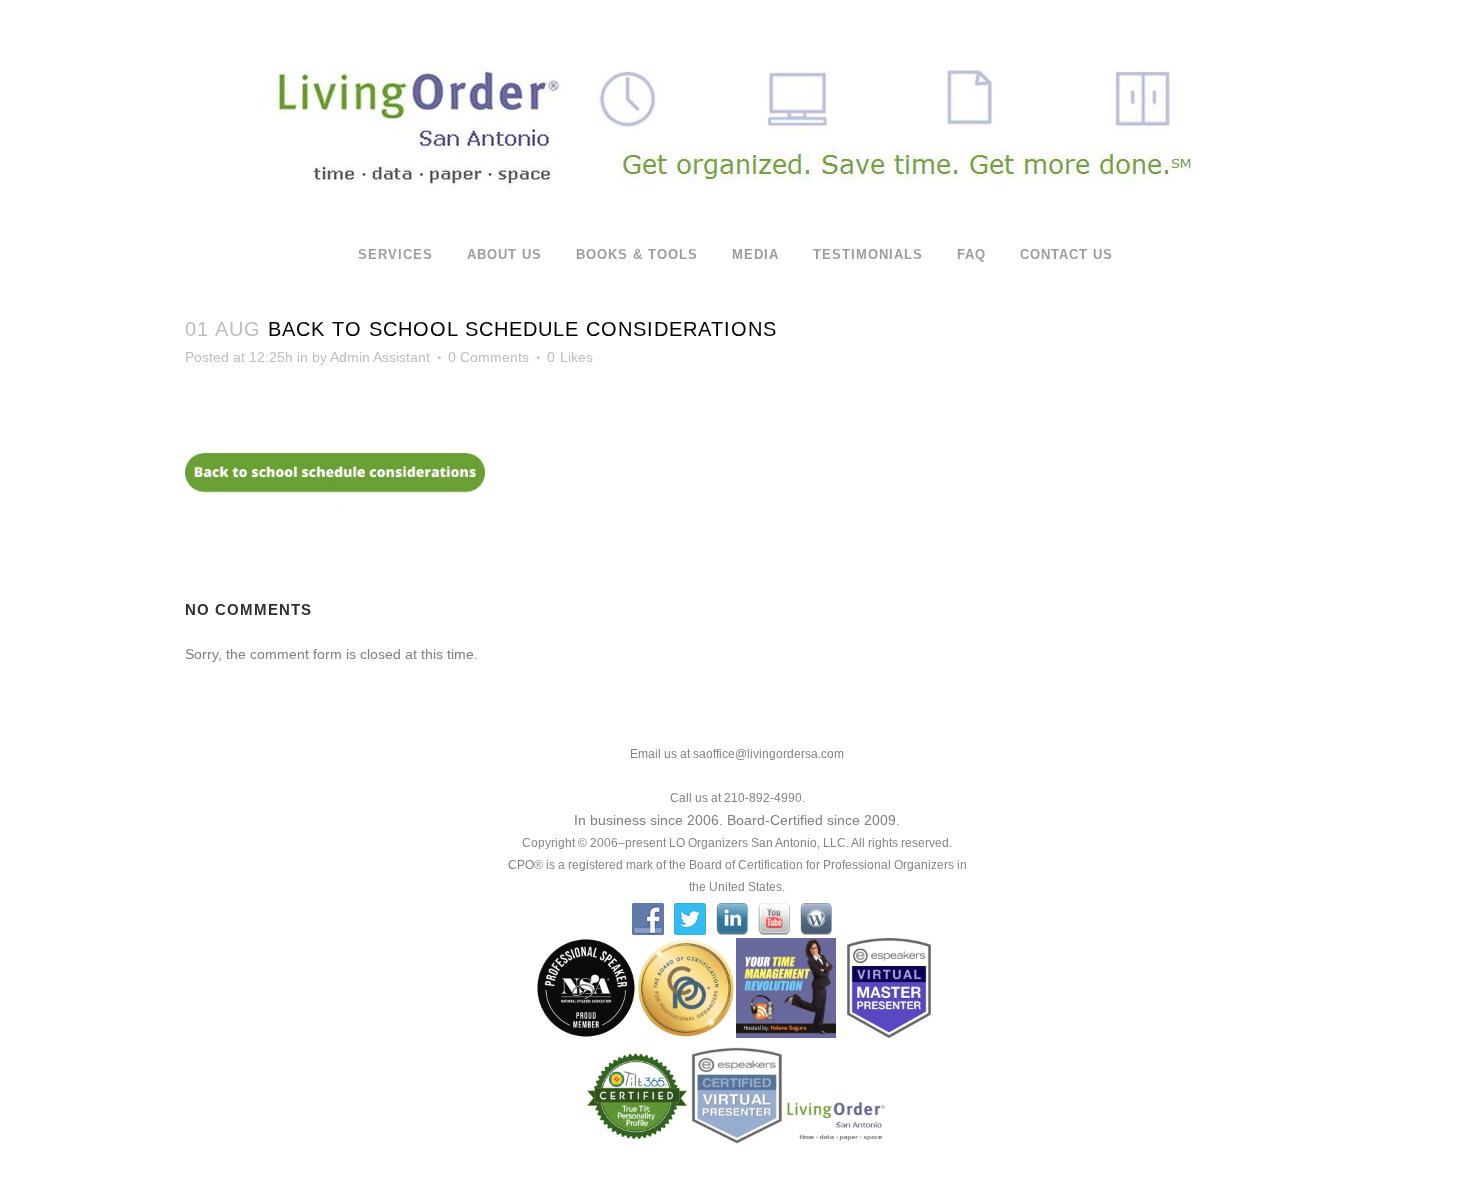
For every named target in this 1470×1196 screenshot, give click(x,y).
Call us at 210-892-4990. (737, 798)
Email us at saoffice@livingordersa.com (737, 754)
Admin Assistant (380, 357)
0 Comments (488, 357)
